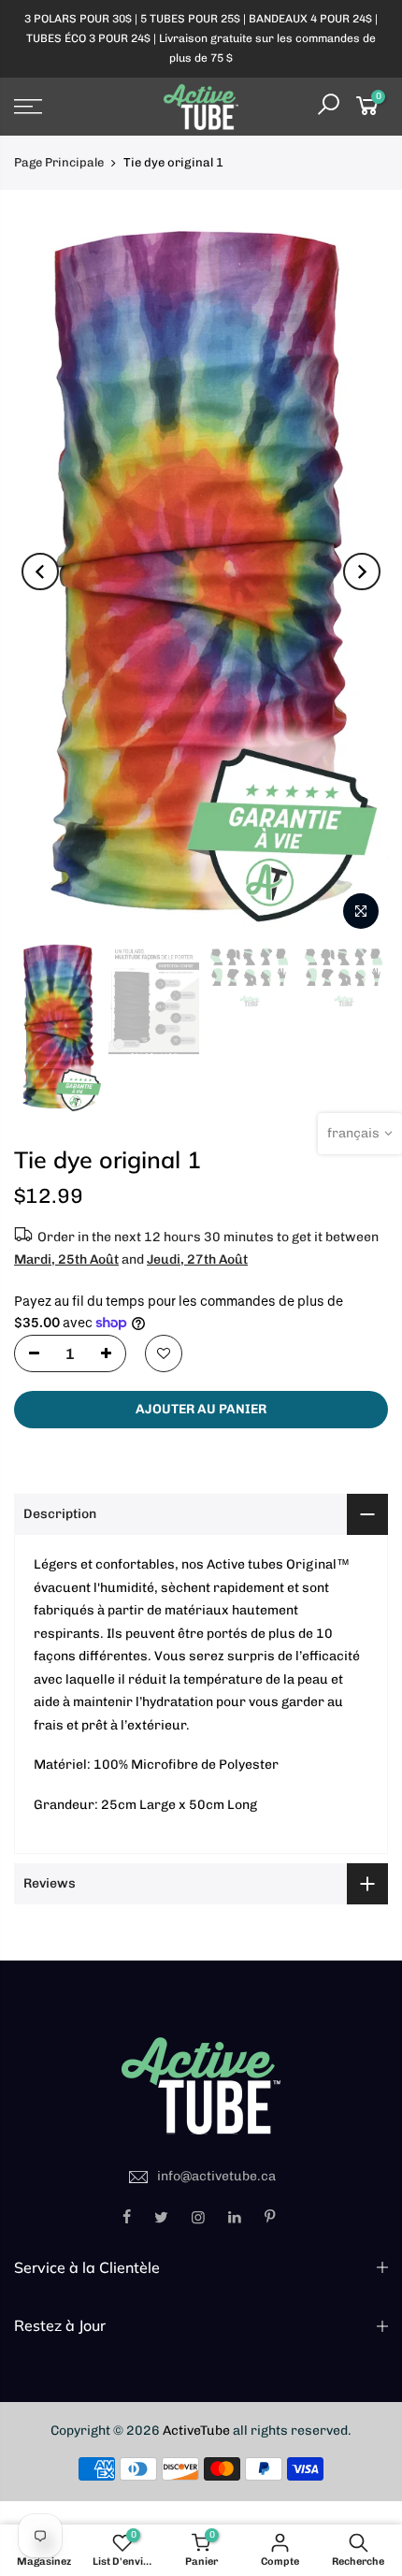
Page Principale (59, 162)
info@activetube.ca (216, 2176)
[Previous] (40, 572)
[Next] (362, 572)
